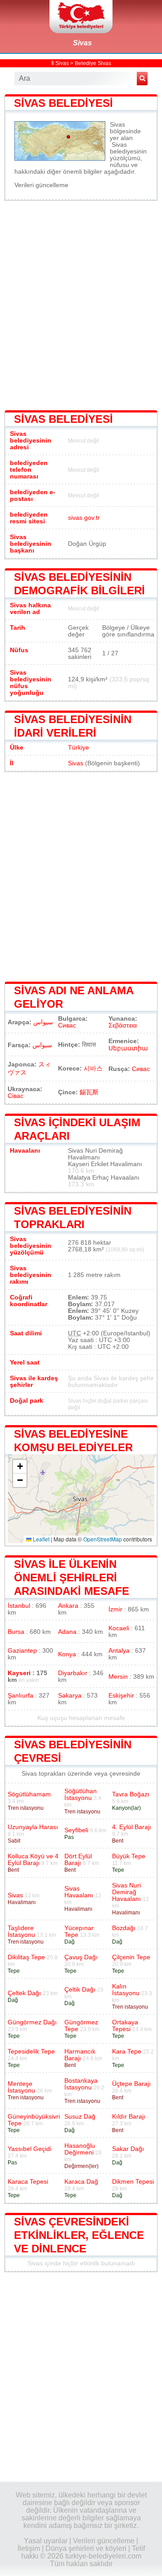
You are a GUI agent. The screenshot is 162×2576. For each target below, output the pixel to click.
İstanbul (19, 1606)
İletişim (29, 2548)
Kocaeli (119, 1628)
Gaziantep (22, 1651)
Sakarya (70, 1696)
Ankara (68, 1606)
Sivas (82, 43)
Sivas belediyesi (63, 103)
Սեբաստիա (128, 1048)
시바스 (93, 1069)
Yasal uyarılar (46, 2541)
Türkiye (79, 748)
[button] (20, 1467)
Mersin (118, 1677)
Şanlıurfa (20, 1696)
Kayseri (19, 1673)
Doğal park (27, 1401)
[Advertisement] (81, 304)
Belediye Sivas (93, 63)
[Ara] (142, 79)
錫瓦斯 (89, 1092)
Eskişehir (121, 1696)
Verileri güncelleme (41, 185)
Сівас (16, 1096)
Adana (67, 1632)
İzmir (115, 1609)
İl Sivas (60, 63)
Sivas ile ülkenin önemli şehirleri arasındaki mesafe (72, 1578)
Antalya (119, 1651)
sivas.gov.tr (84, 518)
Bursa (16, 1632)
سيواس (43, 1022)
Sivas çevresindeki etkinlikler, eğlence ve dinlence (79, 2235)
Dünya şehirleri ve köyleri (86, 2548)
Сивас (67, 1025)
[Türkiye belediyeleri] (81, 17)
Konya (67, 1654)
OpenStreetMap (103, 1539)
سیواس (42, 1045)
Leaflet (40, 1539)
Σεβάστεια (123, 1025)
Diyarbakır (73, 1673)
